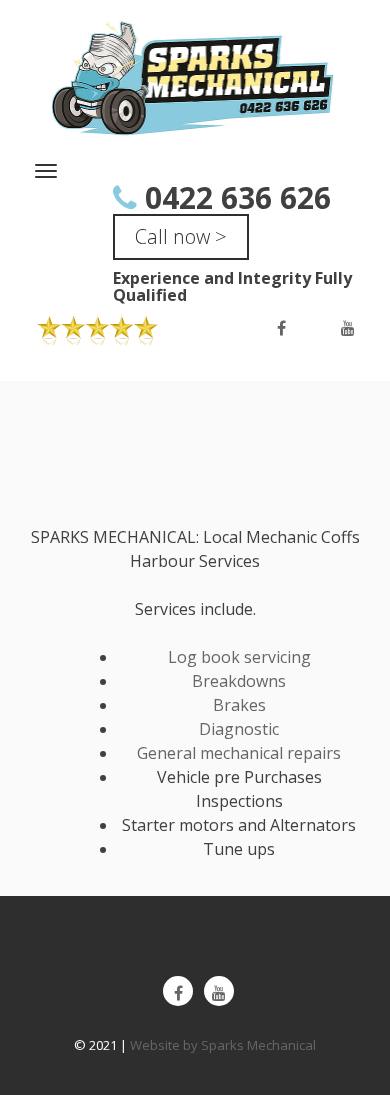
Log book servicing (239, 657)
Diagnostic (239, 729)
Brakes (239, 705)
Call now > (181, 236)
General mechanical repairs (239, 753)
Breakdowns (239, 681)
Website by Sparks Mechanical (223, 1045)
